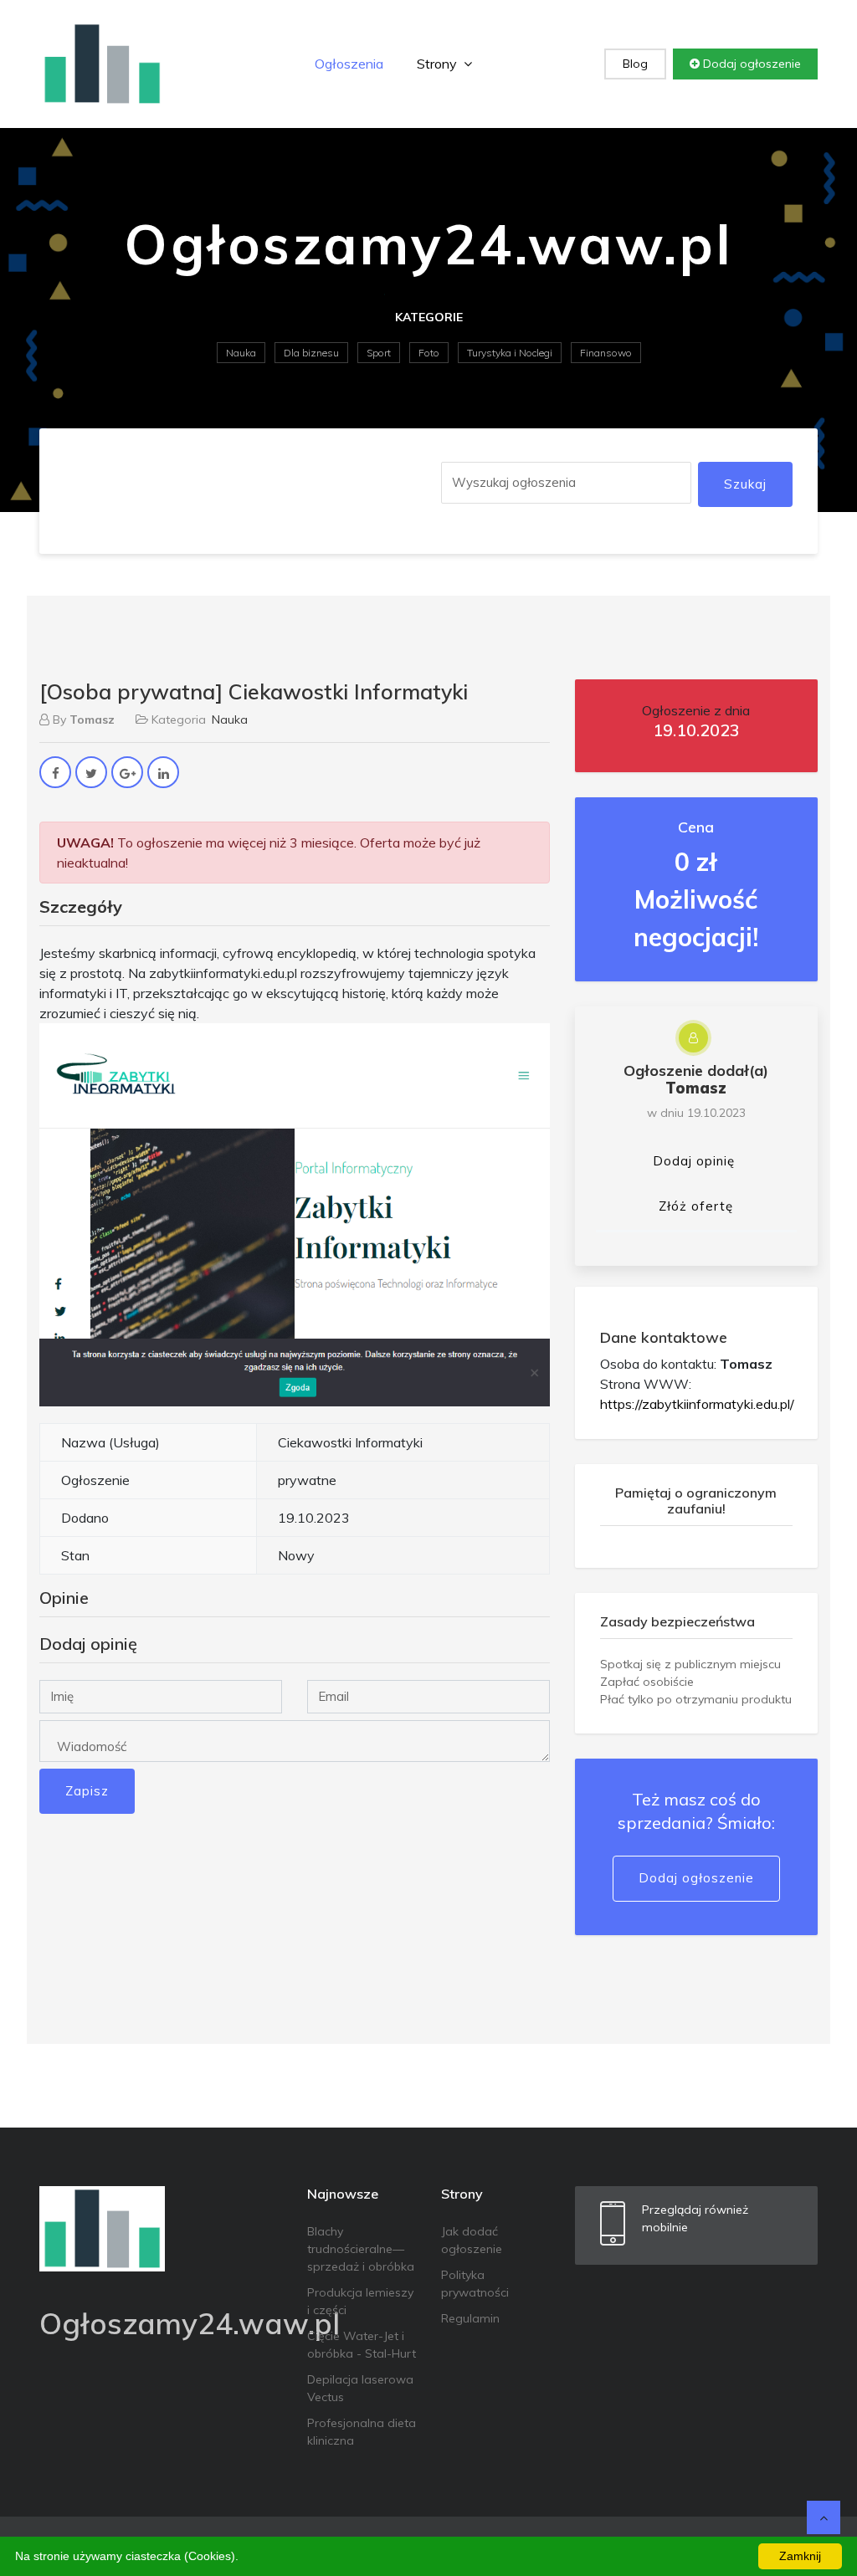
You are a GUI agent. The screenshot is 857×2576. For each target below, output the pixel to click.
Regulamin (470, 2318)
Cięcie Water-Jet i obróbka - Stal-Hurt (362, 2345)
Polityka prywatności (475, 2284)
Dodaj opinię (694, 1161)
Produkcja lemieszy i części (360, 2301)
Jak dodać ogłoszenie (472, 2240)
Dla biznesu (311, 353)
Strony (439, 64)
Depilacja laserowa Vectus (360, 2388)
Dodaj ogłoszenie (750, 64)
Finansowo (606, 353)
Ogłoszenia (349, 64)
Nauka (241, 353)
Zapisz (87, 1791)
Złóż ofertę (696, 1206)
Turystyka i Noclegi (510, 353)
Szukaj (745, 484)
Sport (379, 353)
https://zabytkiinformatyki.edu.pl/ (697, 1404)
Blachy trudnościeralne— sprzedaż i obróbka (361, 2249)
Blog (635, 64)
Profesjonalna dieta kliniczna (362, 2432)
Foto (429, 353)
